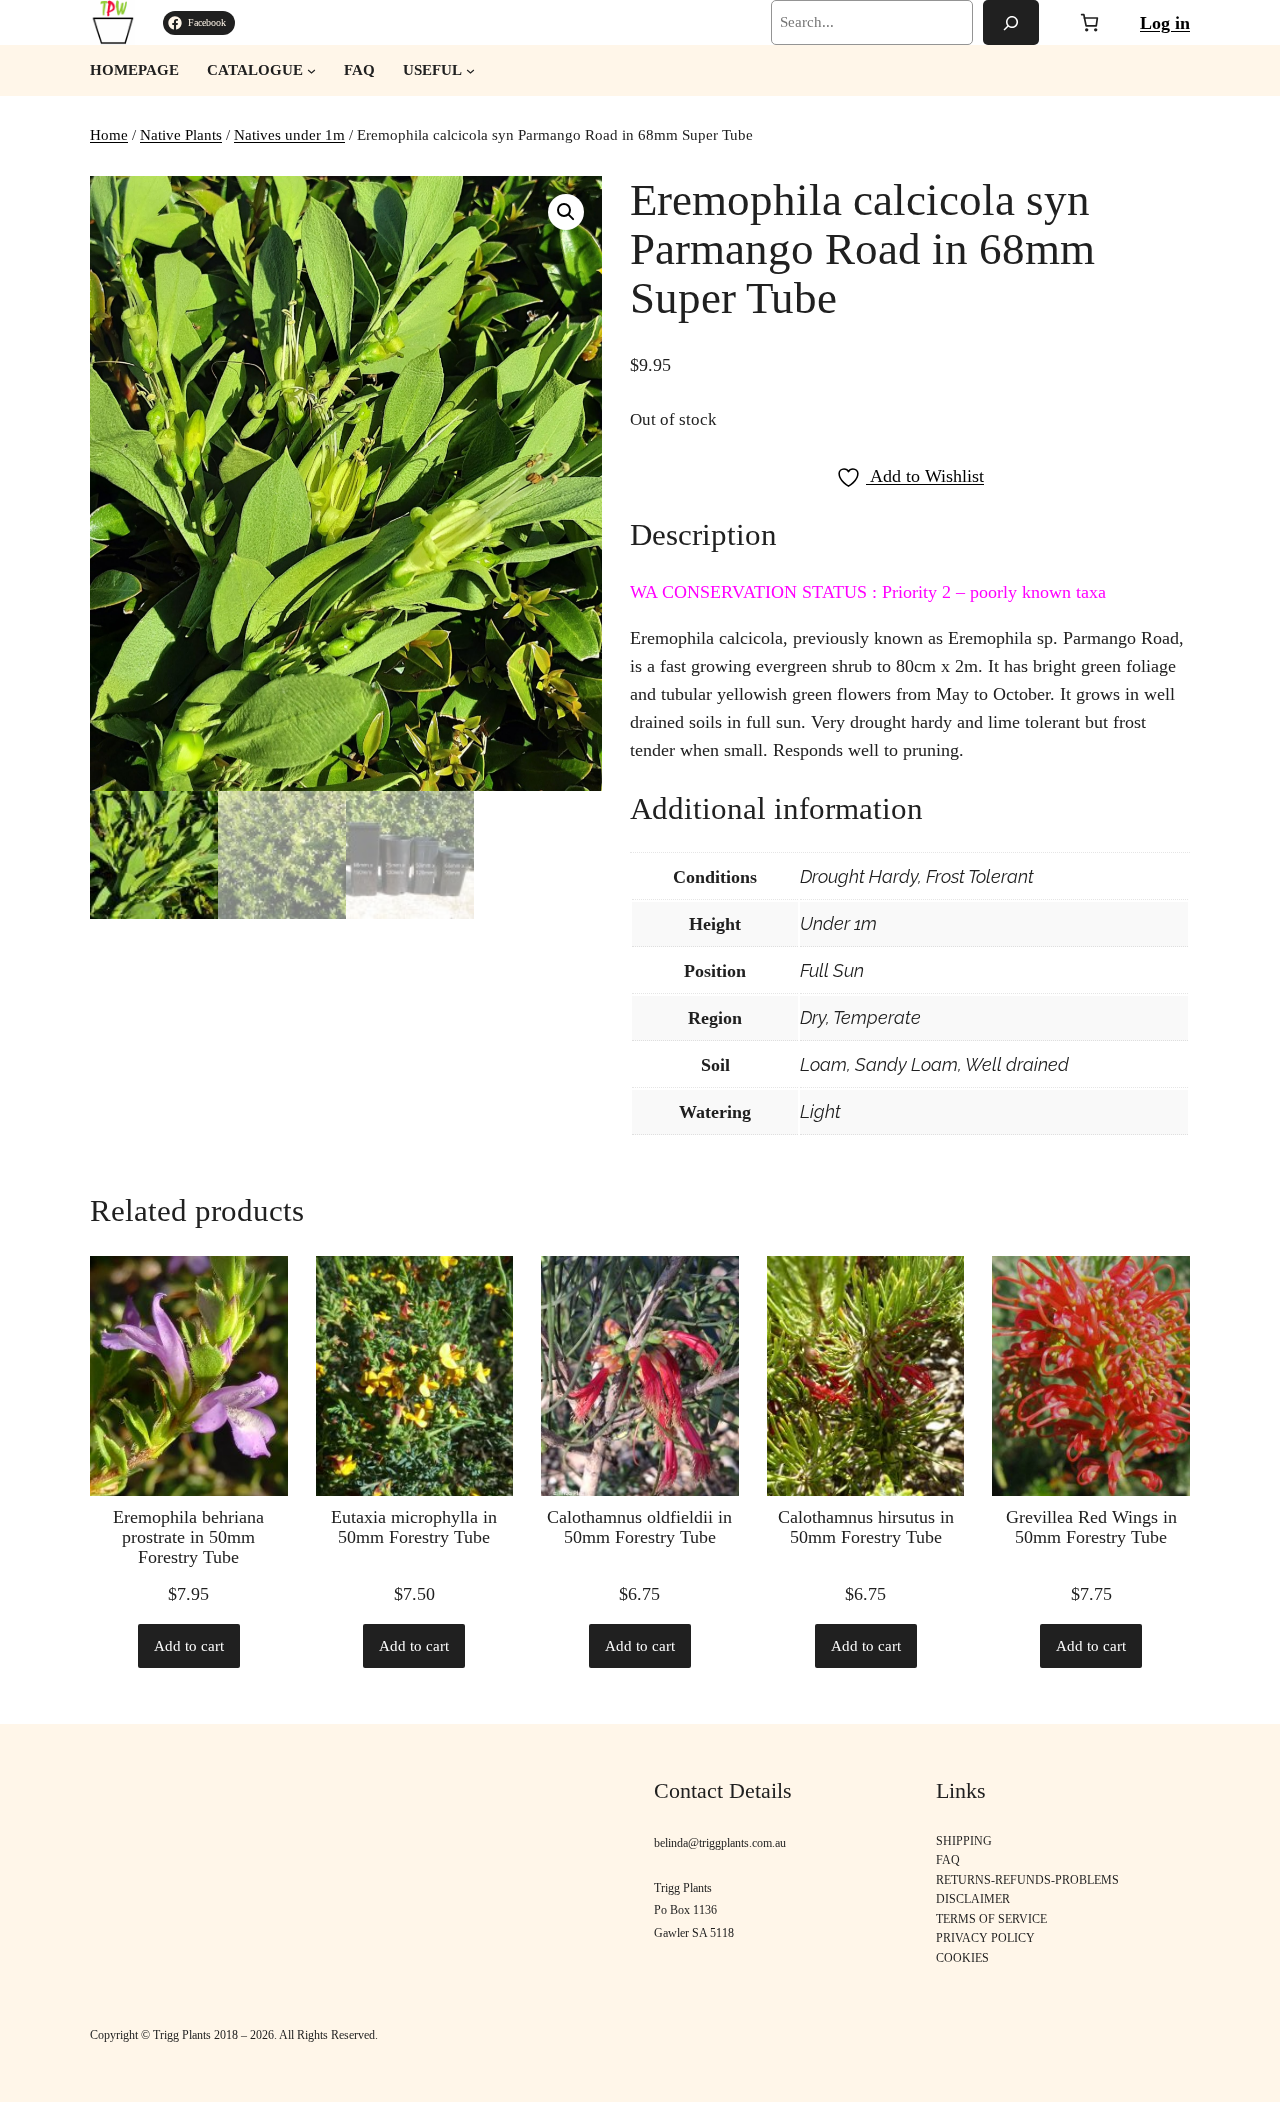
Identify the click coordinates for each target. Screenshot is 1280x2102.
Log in (1165, 23)
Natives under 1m (289, 135)
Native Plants (181, 135)
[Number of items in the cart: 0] (1089, 22)
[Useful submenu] (470, 70)
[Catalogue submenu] (311, 70)
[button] (566, 212)
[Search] (1011, 22)
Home (109, 135)
